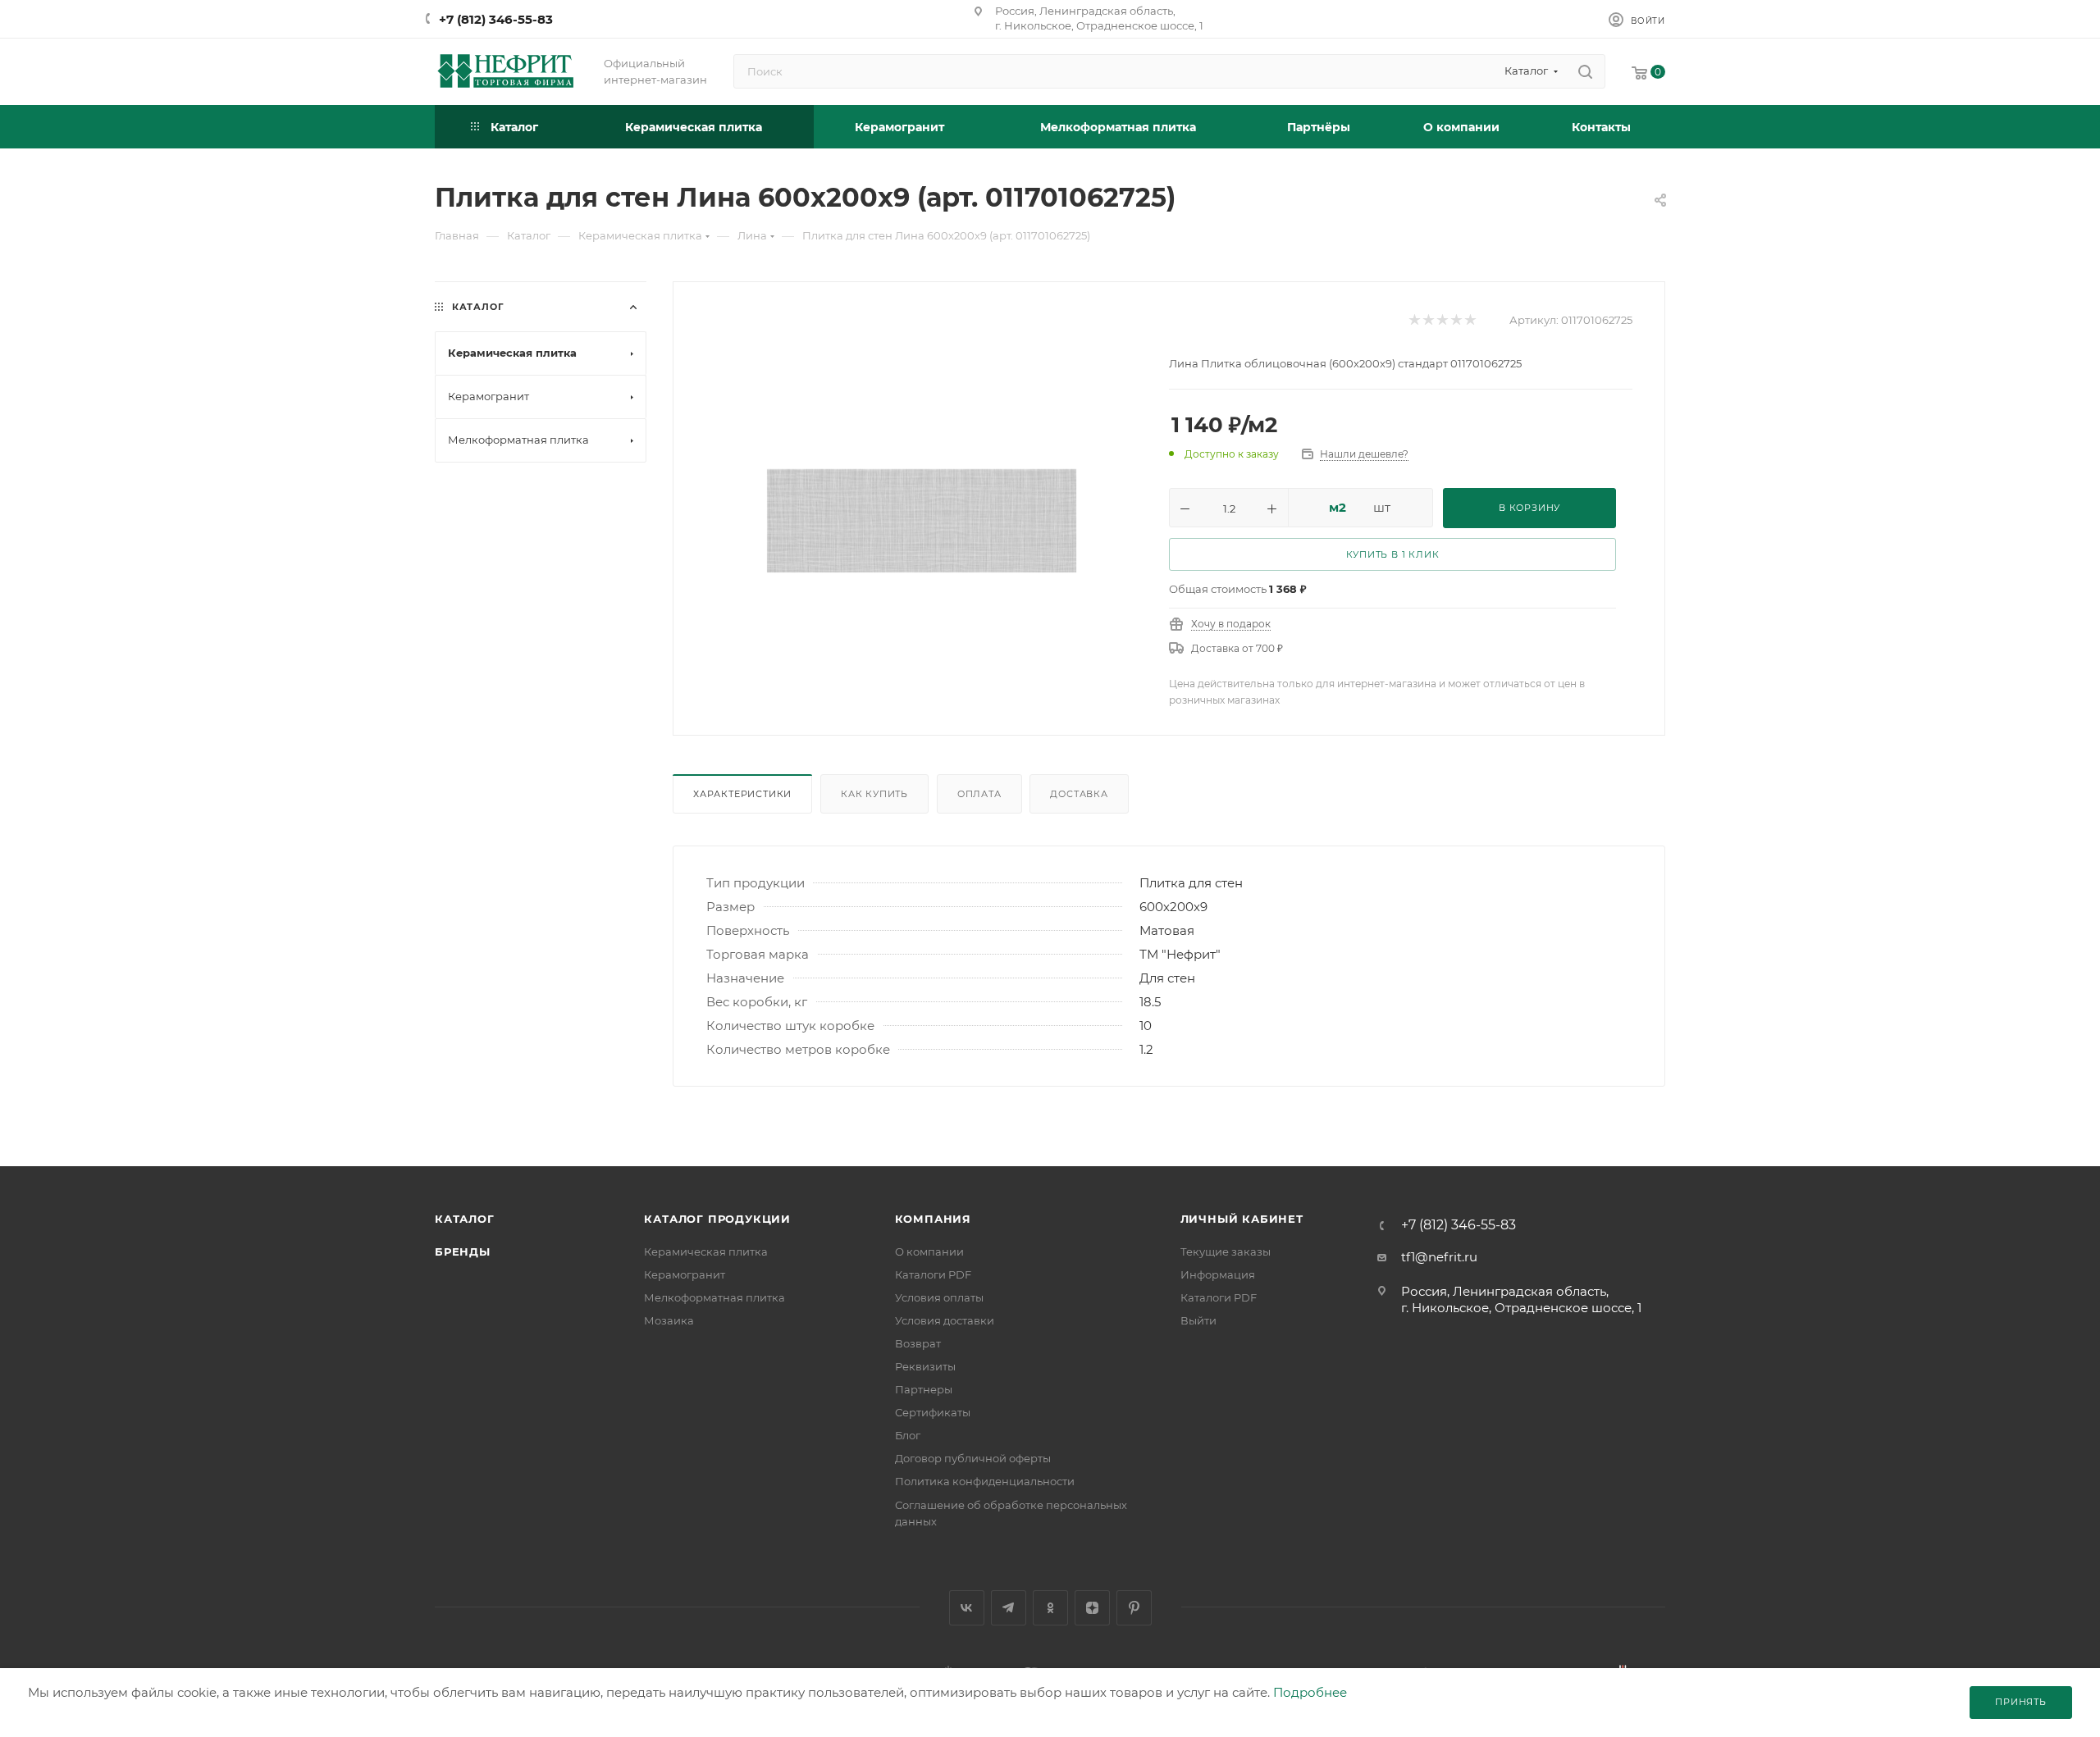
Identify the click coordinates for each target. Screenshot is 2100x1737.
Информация (1218, 1274)
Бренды (463, 1251)
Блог (908, 1435)
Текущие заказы (1226, 1251)
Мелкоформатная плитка (714, 1297)
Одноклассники (1050, 1608)
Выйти (1198, 1320)
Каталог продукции (717, 1219)
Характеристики (742, 794)
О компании (929, 1251)
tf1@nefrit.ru (1439, 1257)
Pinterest (1134, 1608)
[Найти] (1585, 71)
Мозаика (669, 1320)
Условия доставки (945, 1320)
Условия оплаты (939, 1297)
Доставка (1079, 794)
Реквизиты (925, 1366)
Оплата (979, 794)
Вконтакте (967, 1608)
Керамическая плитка (706, 1251)
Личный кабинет (1242, 1219)
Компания (933, 1219)
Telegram (1009, 1608)
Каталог (465, 1219)
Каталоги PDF (933, 1274)
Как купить (874, 794)
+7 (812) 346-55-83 (496, 19)
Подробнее (1310, 1692)
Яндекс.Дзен (1092, 1608)
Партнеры (924, 1389)
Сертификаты (933, 1412)
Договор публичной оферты (973, 1458)
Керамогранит (685, 1274)
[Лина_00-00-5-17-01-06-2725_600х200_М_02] (922, 520)
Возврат (918, 1343)
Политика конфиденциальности (985, 1481)
